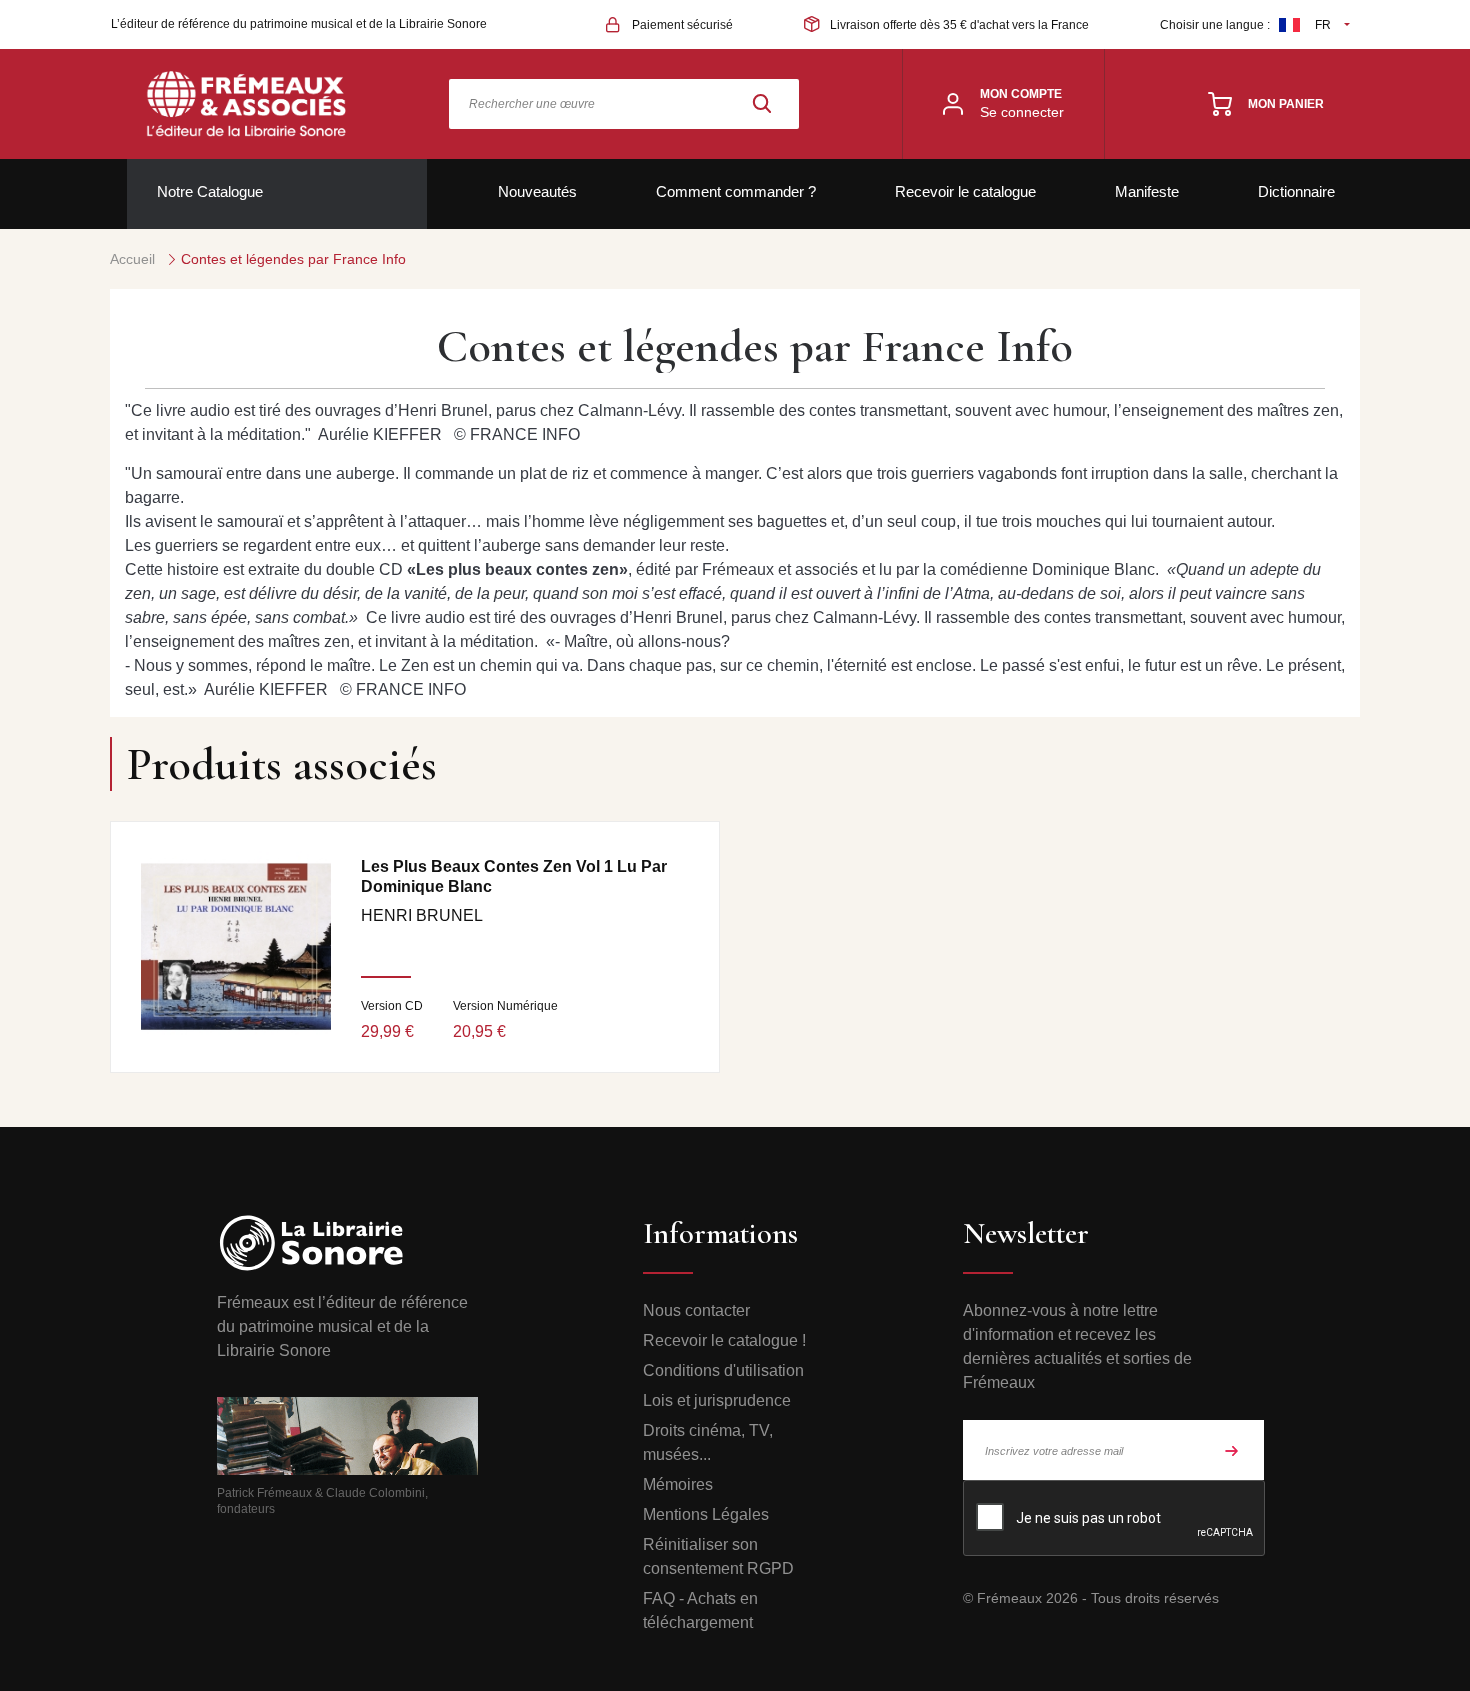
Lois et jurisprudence (717, 1400)
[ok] (1232, 1450)
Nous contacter (696, 1310)
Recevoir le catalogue (965, 191)
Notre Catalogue (210, 191)
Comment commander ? (736, 191)
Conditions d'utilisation (723, 1370)
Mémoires (678, 1484)
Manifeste (1147, 191)
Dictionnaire (1296, 191)
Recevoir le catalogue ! (724, 1340)
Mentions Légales (706, 1514)
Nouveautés (537, 191)
